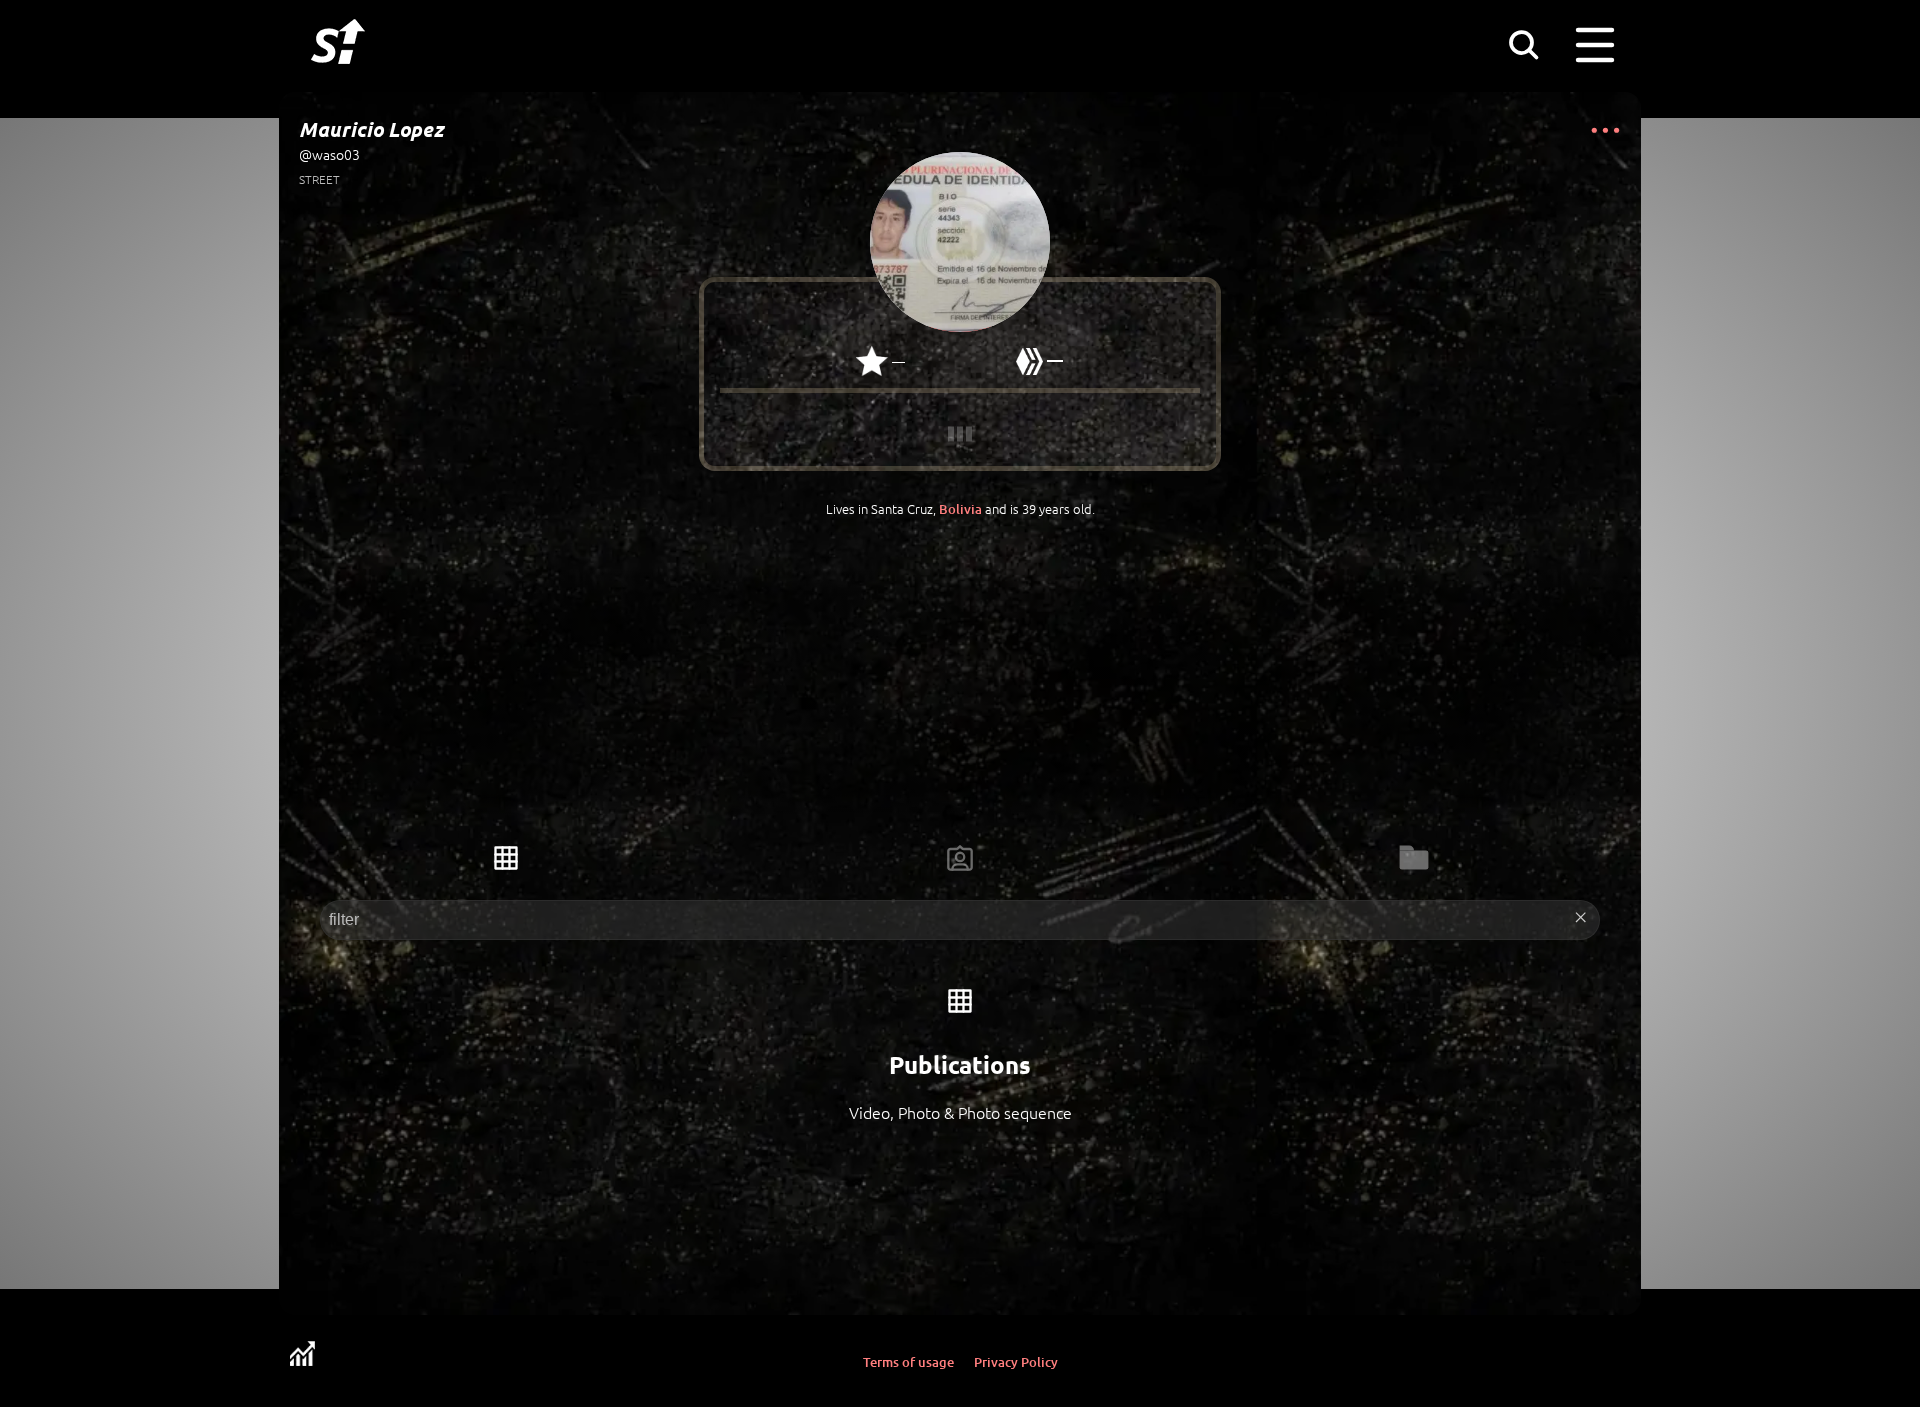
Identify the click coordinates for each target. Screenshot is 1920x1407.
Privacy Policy (1016, 1362)
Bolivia (960, 509)
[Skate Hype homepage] (338, 75)
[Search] (1523, 44)
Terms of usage (908, 1362)
